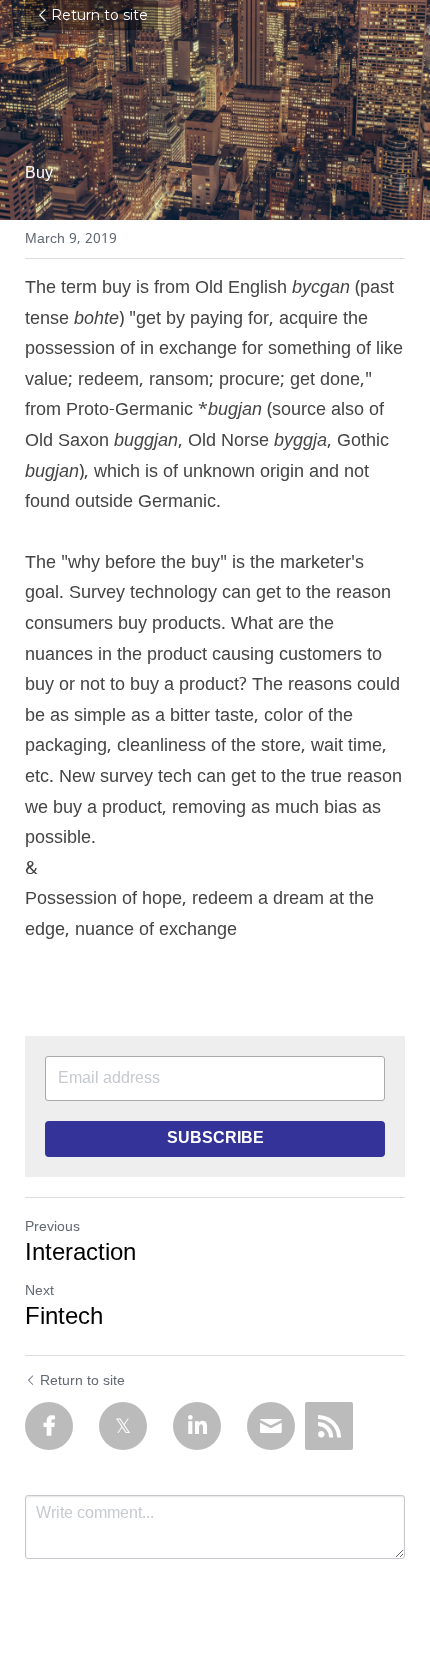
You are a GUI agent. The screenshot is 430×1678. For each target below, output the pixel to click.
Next (39, 1291)
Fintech (64, 1318)
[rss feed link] (329, 1426)
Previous (52, 1227)
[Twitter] (123, 1426)
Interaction (80, 1254)
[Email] (271, 1426)
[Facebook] (49, 1426)
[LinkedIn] (197, 1426)
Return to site (99, 15)
